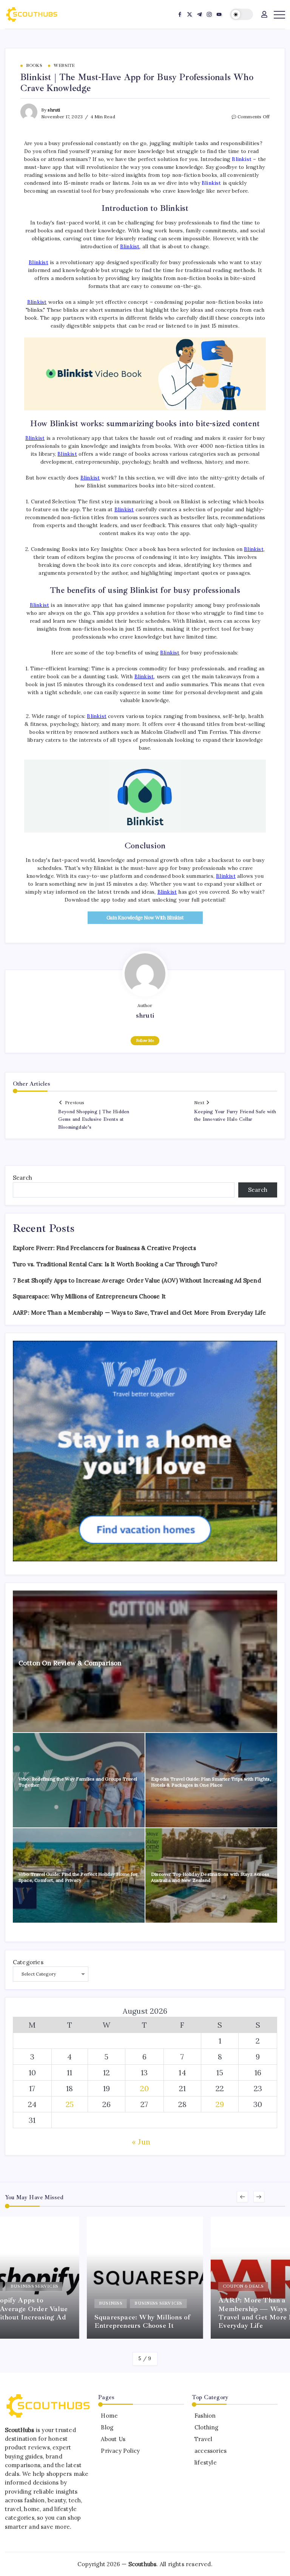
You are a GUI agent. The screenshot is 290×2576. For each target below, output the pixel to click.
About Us (113, 2439)
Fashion (205, 2416)
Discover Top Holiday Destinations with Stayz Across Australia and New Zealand (210, 1877)
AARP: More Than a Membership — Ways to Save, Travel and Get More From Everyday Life (140, 1313)
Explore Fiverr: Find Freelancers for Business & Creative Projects (104, 1248)
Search (22, 1178)
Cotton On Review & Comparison (70, 1663)
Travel (203, 2439)
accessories (211, 2451)
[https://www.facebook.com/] (180, 14)
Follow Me (145, 1040)
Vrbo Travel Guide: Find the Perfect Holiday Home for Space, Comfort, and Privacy (78, 1877)
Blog (107, 2427)
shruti (54, 110)
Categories (28, 1962)
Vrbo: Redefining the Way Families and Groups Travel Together (78, 1782)
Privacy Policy (120, 2451)
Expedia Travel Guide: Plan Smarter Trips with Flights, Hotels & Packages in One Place (211, 1782)
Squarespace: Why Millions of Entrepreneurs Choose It (89, 1296)
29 (220, 2104)
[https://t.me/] (199, 14)
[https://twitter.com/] (190, 14)
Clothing (207, 2427)
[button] (241, 15)
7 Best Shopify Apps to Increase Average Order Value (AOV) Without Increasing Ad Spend (137, 1280)
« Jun (141, 2142)
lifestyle (206, 2462)
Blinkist (242, 159)
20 (144, 2088)
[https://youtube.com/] (219, 14)
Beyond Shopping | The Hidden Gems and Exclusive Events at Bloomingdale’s (94, 1119)
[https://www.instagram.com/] (209, 14)
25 (70, 2104)
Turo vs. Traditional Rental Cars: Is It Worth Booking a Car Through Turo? (115, 1264)
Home (109, 2416)
